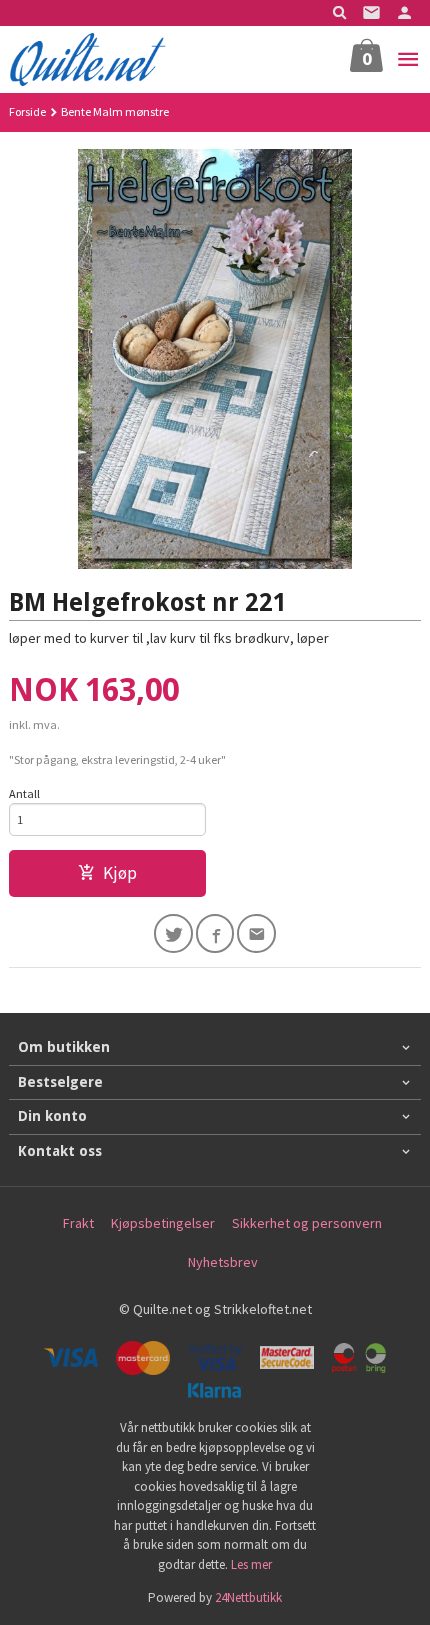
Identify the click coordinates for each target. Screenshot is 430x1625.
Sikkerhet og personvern (307, 1223)
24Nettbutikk (248, 1597)
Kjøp (120, 873)
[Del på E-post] (256, 933)
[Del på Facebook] (215, 933)
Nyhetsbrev (223, 1262)
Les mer (251, 1564)
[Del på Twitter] (173, 933)
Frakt (78, 1223)
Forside (27, 111)
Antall (24, 793)
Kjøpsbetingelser (163, 1223)
